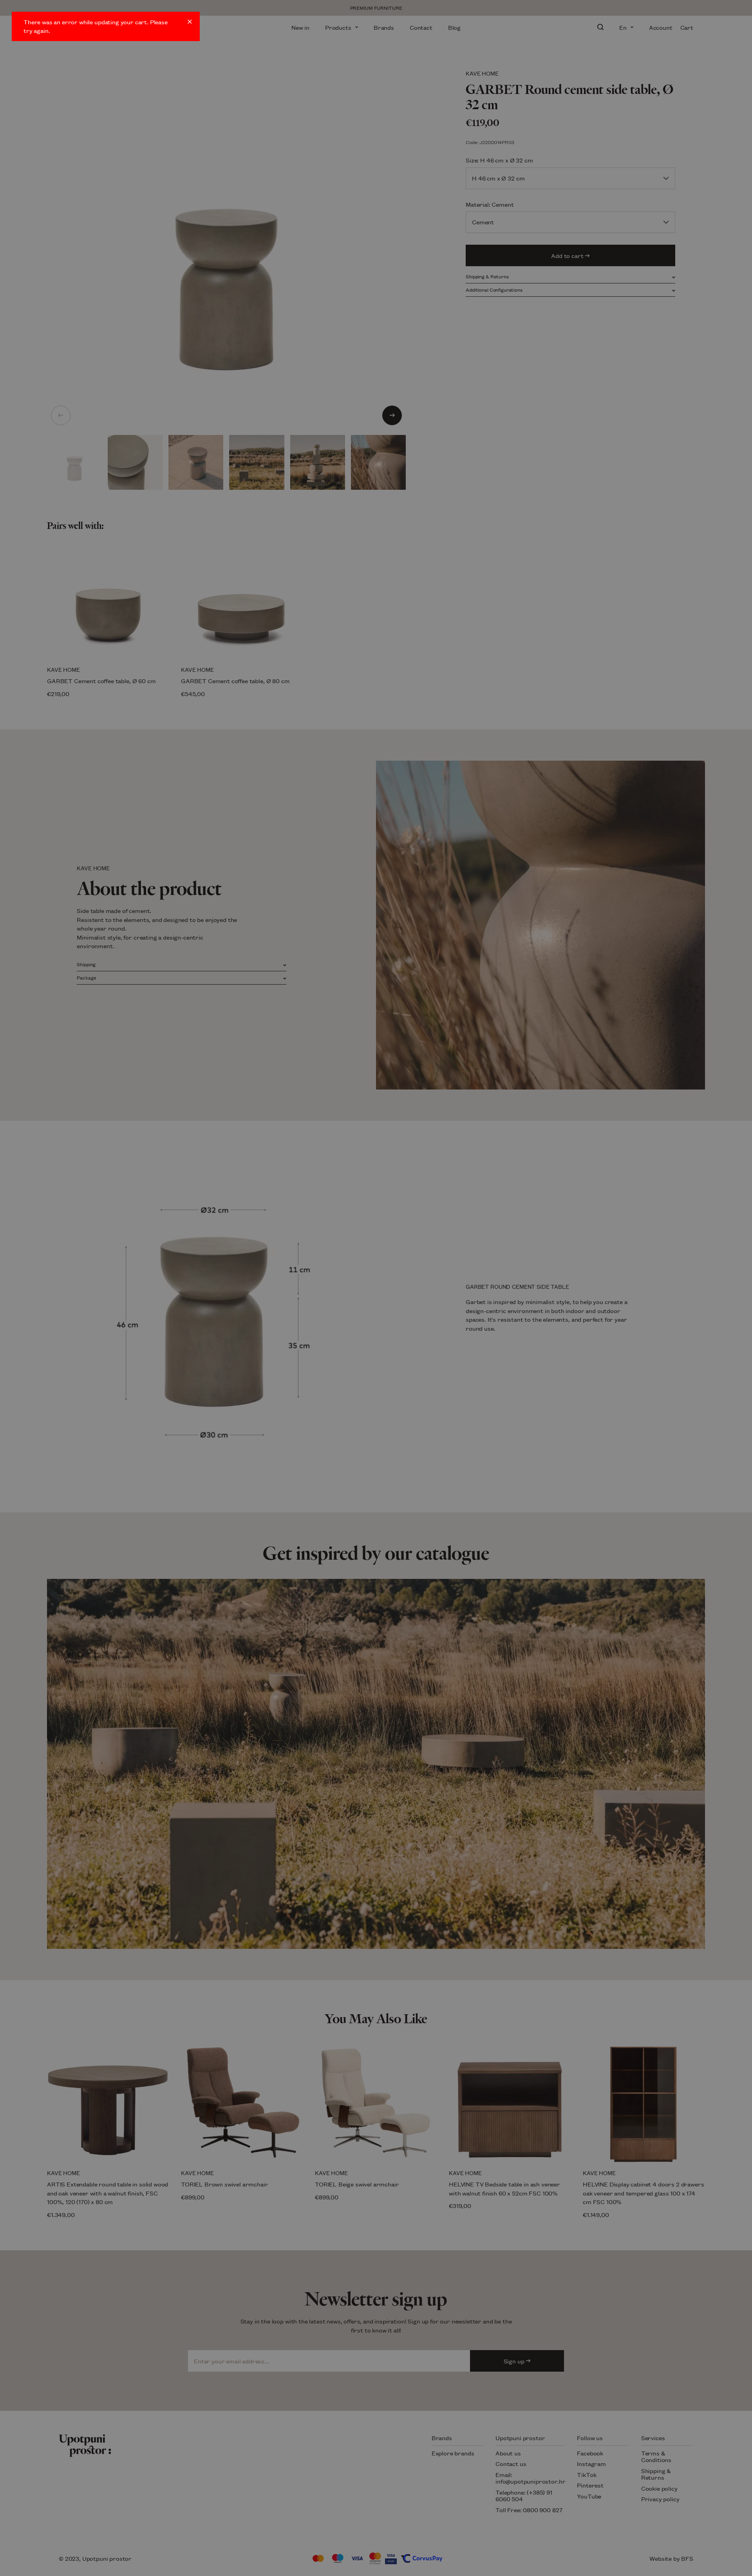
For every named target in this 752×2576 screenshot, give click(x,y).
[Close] (190, 22)
